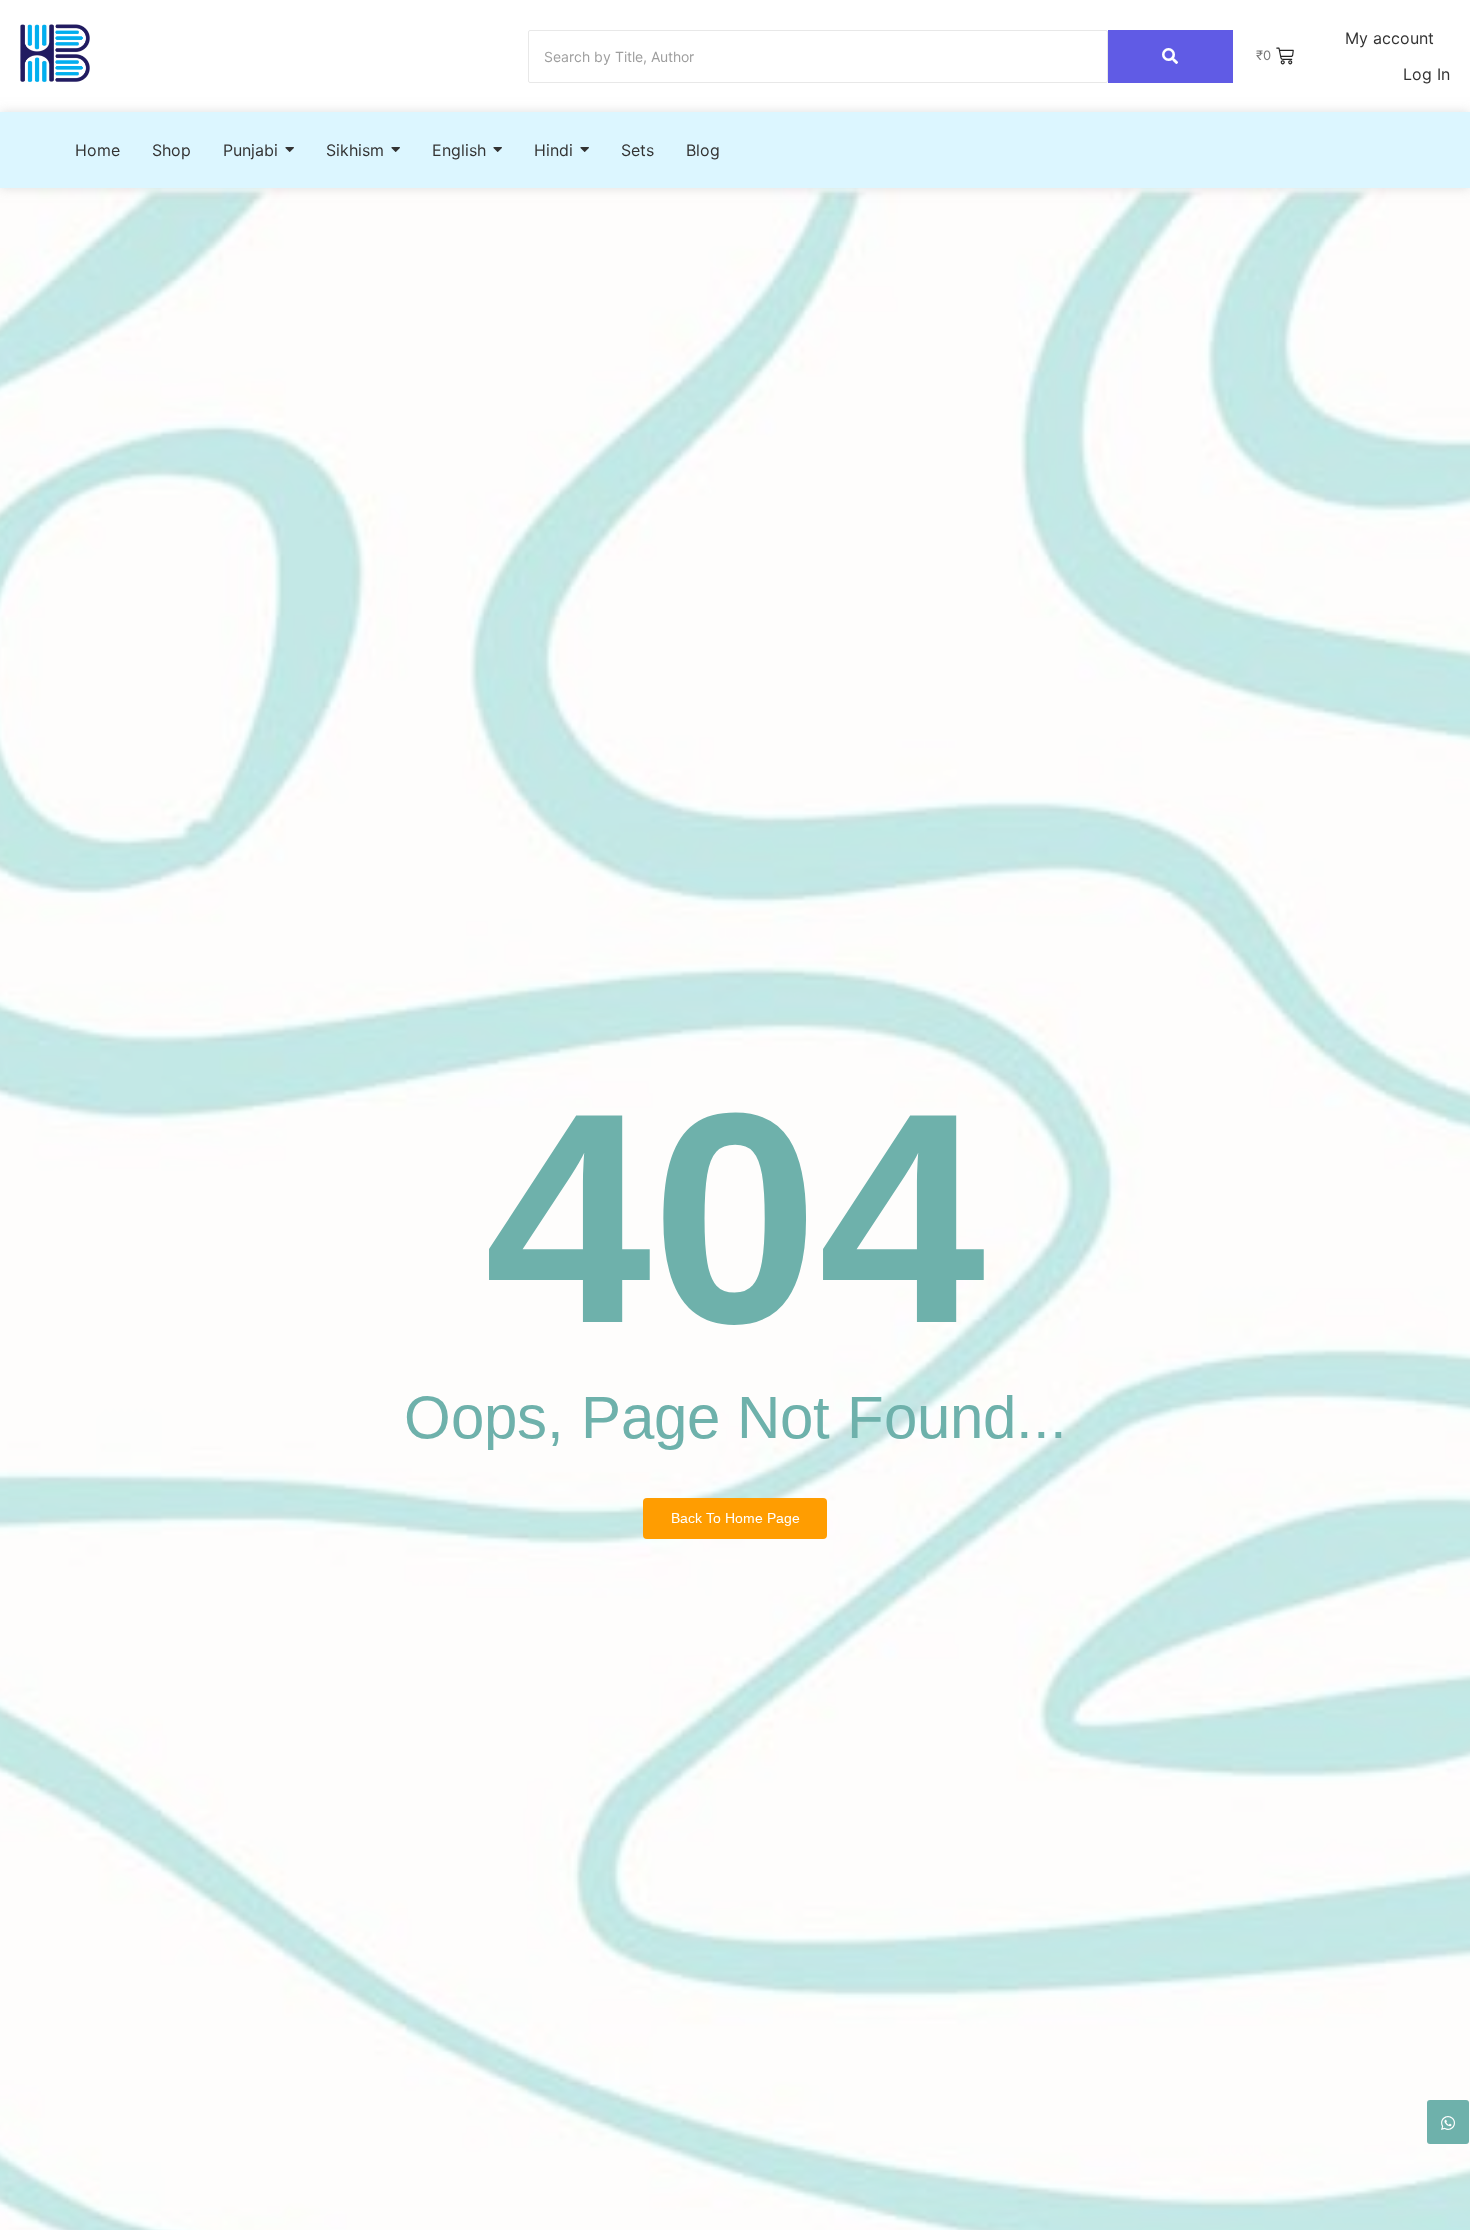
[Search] (1170, 56)
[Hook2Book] (55, 53)
